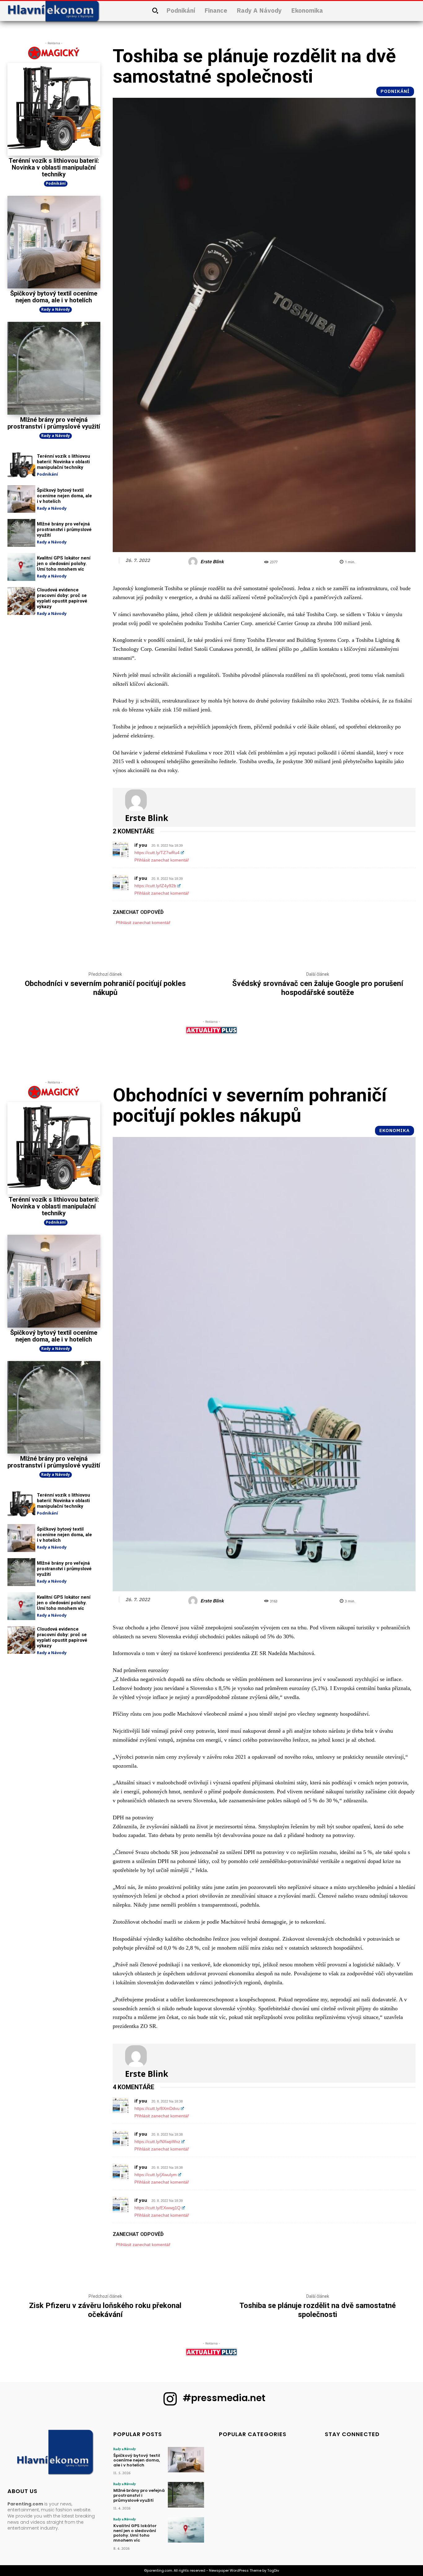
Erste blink (212, 562)
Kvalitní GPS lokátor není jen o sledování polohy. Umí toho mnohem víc (64, 564)
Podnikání (56, 183)
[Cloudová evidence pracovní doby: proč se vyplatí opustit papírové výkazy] (21, 601)
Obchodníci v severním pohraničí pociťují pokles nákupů (105, 988)
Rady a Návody (56, 309)
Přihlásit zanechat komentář (162, 860)
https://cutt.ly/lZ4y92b (155, 886)
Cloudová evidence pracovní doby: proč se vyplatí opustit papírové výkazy (62, 598)
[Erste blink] (194, 562)
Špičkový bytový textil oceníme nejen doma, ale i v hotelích (54, 297)
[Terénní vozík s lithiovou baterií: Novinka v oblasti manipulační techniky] (54, 109)
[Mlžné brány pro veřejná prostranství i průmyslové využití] (54, 368)
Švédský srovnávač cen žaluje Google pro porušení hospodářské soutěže (318, 988)
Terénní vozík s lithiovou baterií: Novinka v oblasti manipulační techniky (54, 167)
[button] (155, 11)
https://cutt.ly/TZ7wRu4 (157, 853)
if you (141, 845)
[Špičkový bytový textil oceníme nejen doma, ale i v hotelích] (54, 242)
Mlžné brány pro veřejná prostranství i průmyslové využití (54, 423)
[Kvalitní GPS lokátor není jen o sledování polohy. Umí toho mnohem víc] (21, 567)
